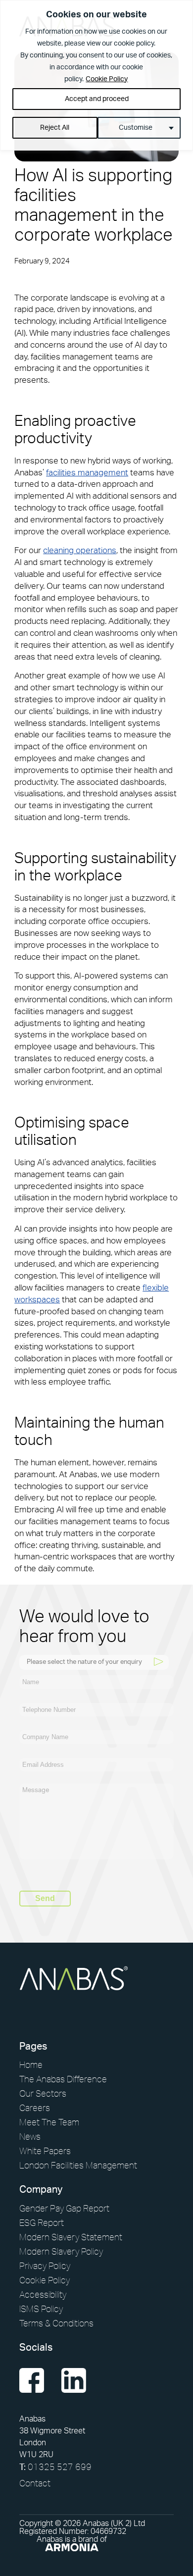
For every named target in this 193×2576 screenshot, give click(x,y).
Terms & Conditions (56, 2323)
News (30, 2136)
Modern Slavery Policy (61, 2251)
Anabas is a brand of (72, 2539)
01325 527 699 (55, 2467)
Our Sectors (43, 2093)
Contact (35, 2483)
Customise (136, 128)
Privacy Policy (45, 2266)
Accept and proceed (97, 99)
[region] (96, 75)
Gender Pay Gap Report (64, 2208)
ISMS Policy (41, 2309)
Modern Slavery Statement (71, 2237)
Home (31, 2064)
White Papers (45, 2151)
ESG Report (42, 2222)
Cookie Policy (107, 79)
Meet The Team (49, 2122)
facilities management (87, 473)
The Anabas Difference (63, 2079)
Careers (35, 2108)
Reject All (55, 128)
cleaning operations (80, 550)
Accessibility (43, 2294)
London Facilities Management (78, 2165)
